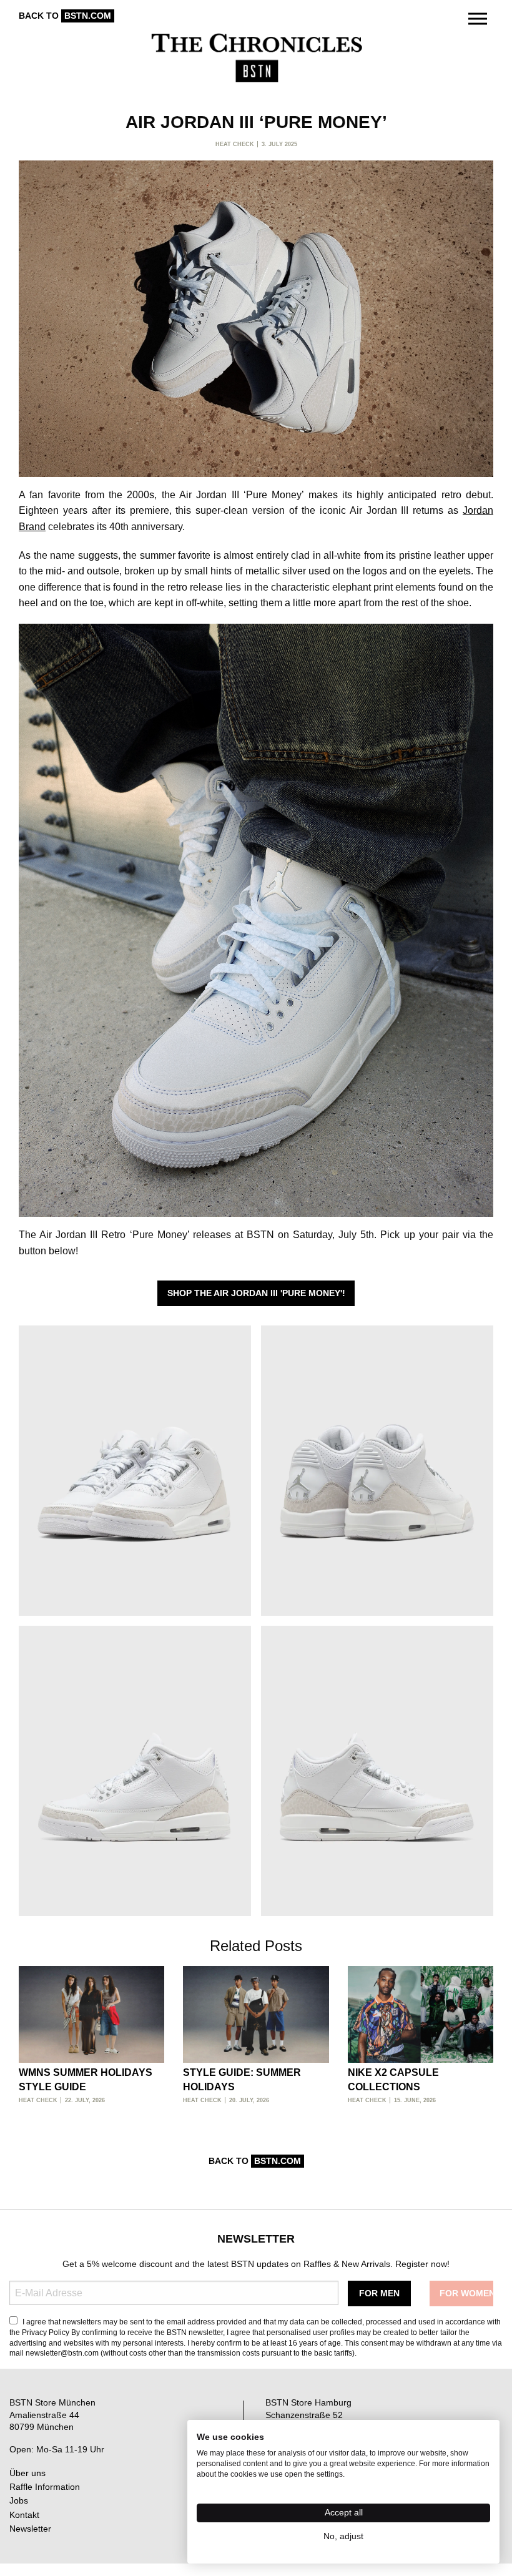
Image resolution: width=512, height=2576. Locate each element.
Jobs (19, 2500)
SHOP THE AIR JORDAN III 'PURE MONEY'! (256, 1293)
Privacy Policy (46, 2333)
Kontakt (24, 2515)
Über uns (27, 2473)
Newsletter (30, 2529)
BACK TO (65, 16)
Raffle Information (45, 2487)
